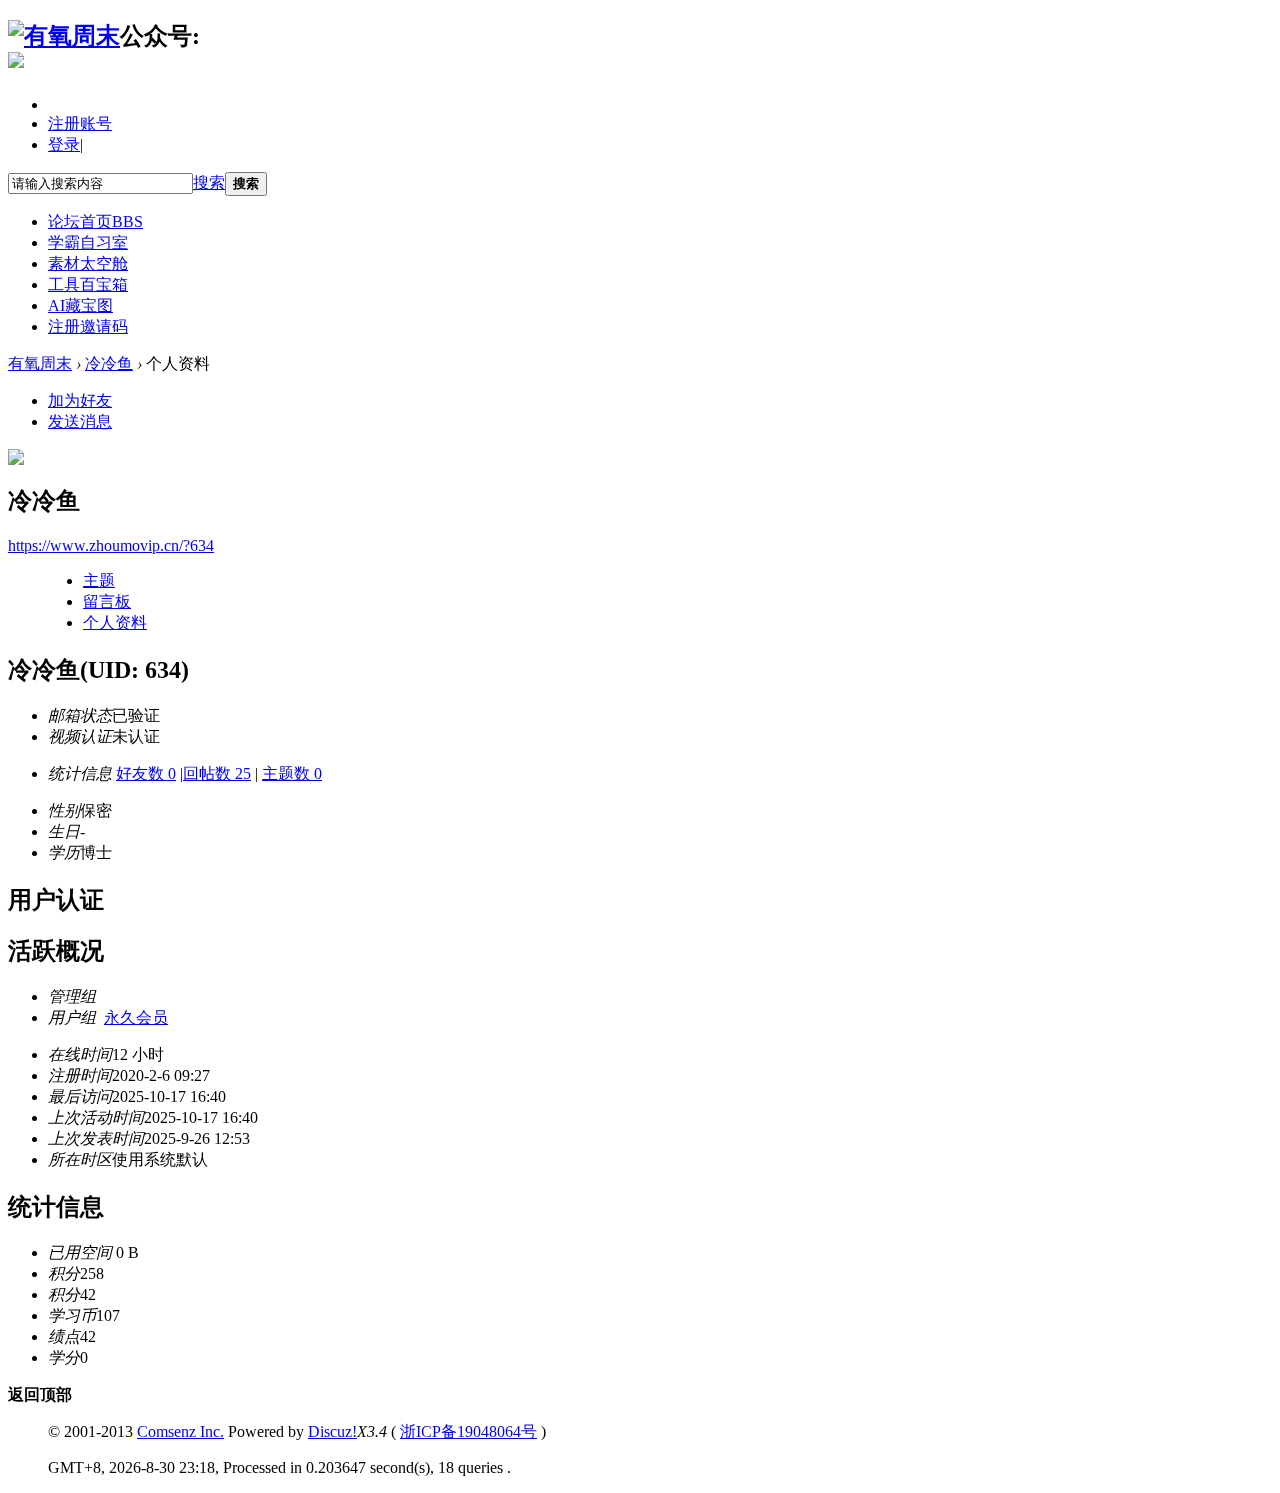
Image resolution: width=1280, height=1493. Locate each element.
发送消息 (80, 421)
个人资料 (115, 622)
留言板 (107, 601)
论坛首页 (95, 221)
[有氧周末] (64, 36)
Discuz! (332, 1431)
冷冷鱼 (109, 363)
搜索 (209, 182)
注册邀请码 (88, 326)
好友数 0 (146, 773)
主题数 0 (292, 773)
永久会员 (136, 1017)
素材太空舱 (88, 263)
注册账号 (80, 123)
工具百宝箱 (88, 284)
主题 (99, 580)
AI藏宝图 (80, 305)
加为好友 (80, 400)
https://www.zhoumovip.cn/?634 (111, 545)
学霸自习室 (88, 242)
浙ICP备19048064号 (468, 1431)
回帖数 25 (217, 773)
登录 (64, 144)
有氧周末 (40, 363)
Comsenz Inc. (180, 1431)
